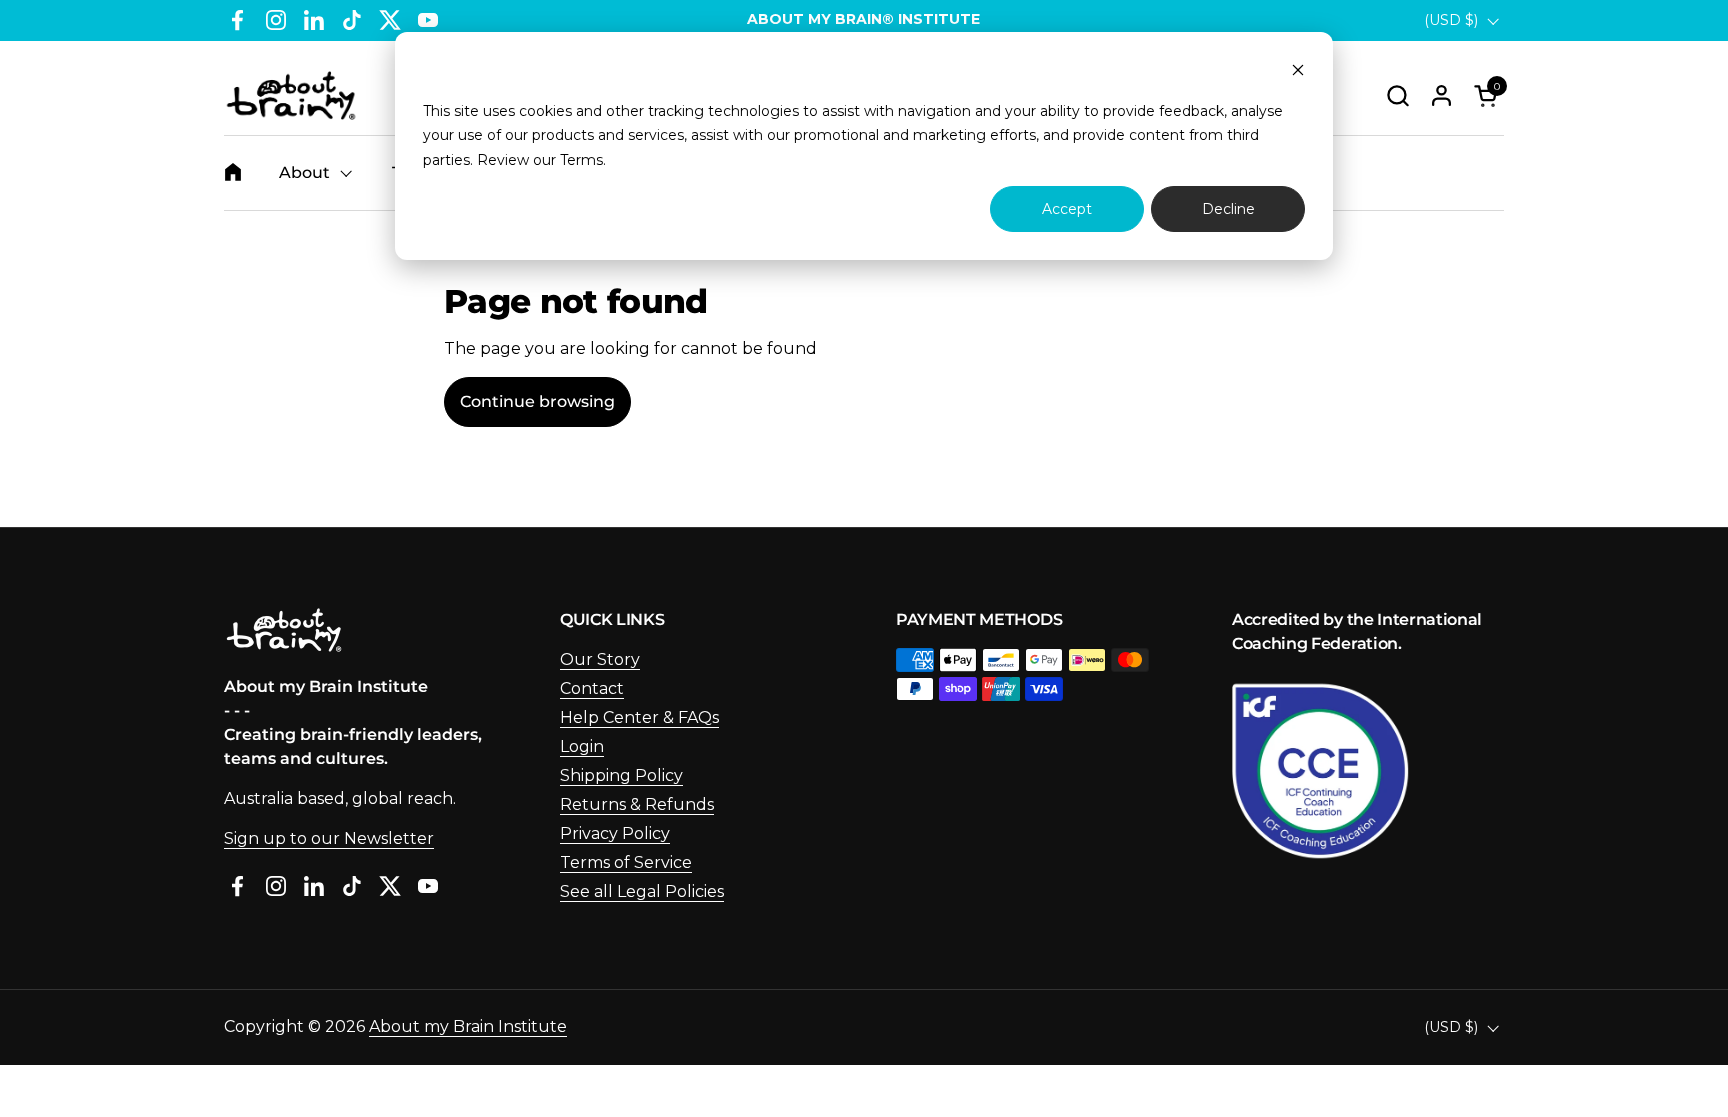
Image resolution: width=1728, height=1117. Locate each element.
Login (582, 746)
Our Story (600, 659)
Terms (581, 160)
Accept (1067, 209)
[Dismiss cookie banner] (1298, 72)
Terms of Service (626, 862)
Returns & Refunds (637, 804)
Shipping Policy (621, 775)
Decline (1228, 209)
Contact (592, 688)
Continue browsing (537, 401)
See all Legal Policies (642, 891)
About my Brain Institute (468, 1026)
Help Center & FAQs (639, 717)
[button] (1397, 95)
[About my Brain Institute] (291, 95)
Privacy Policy (615, 833)
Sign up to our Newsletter (329, 838)
